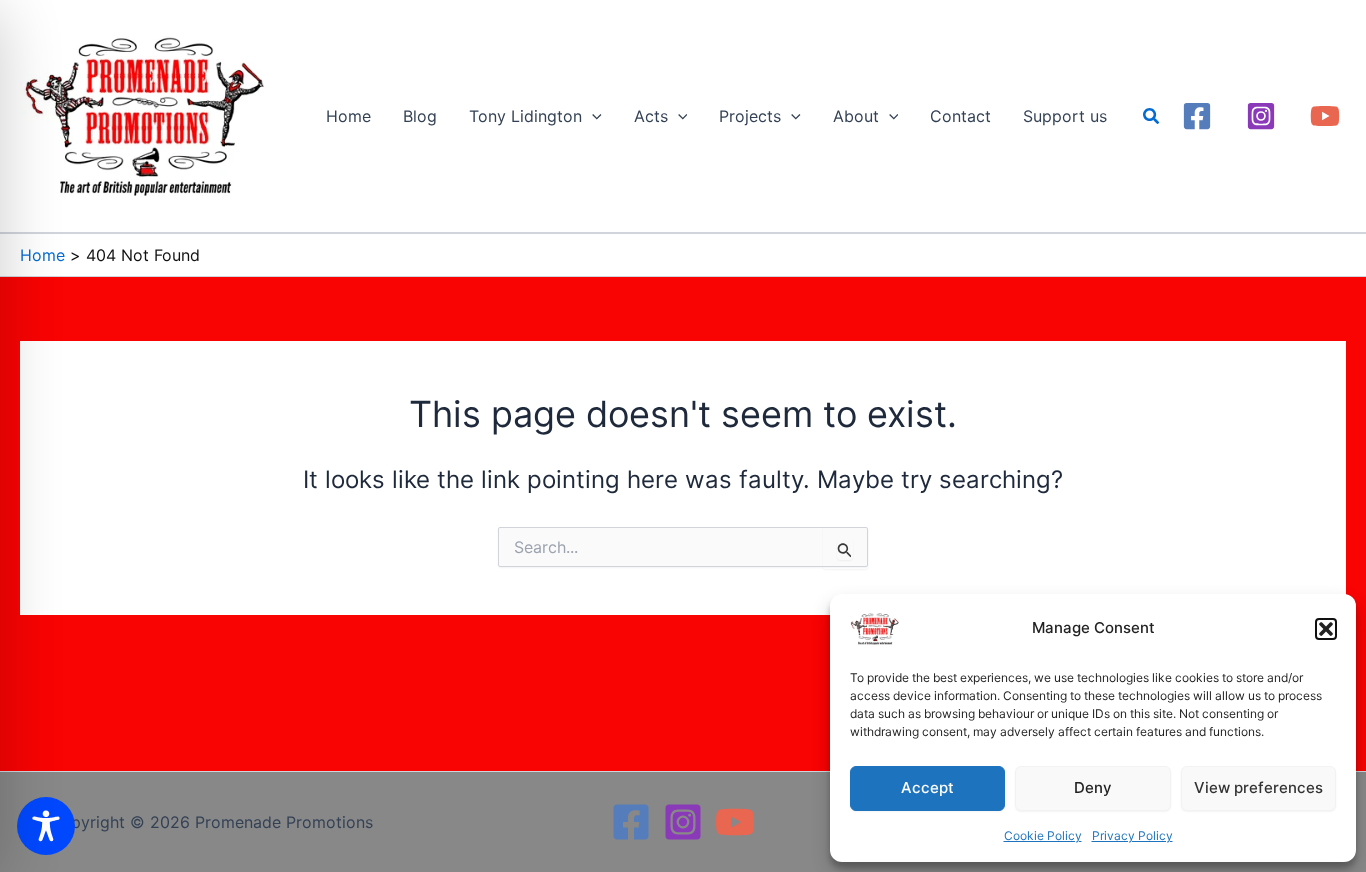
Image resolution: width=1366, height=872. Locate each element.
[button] (1326, 629)
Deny (1093, 787)
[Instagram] (1261, 116)
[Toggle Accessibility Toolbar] (46, 826)
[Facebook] (1197, 116)
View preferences (1258, 787)
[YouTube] (1325, 116)
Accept (927, 787)
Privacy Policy (1132, 835)
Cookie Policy (1043, 835)
